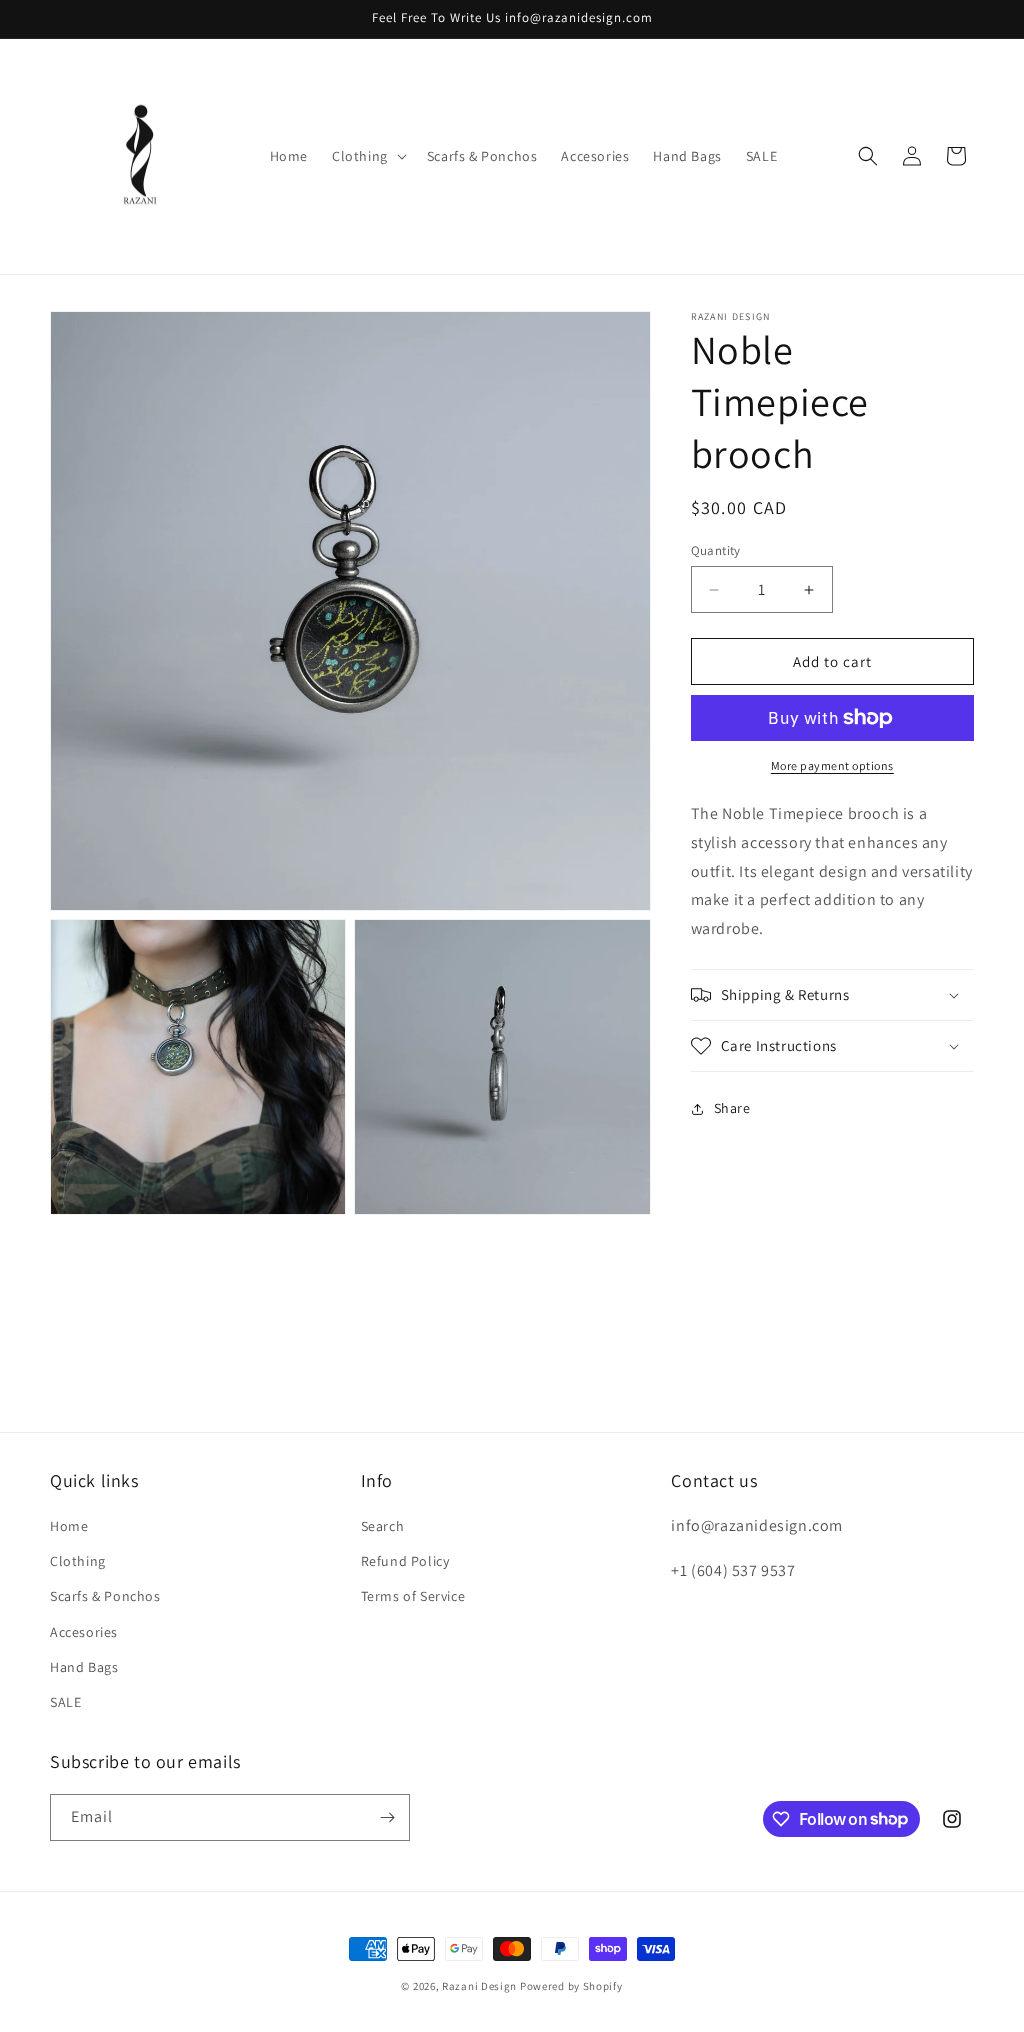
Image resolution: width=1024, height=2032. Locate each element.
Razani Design (479, 1986)
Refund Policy (405, 1561)
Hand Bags (84, 1667)
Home (69, 1526)
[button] (367, 156)
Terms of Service (413, 1596)
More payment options (832, 765)
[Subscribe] (387, 1817)
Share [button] (732, 1108)
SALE (65, 1702)
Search (383, 1526)
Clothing (78, 1561)
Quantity (716, 550)
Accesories (84, 1632)
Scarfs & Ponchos (105, 1596)
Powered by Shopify (571, 1986)
